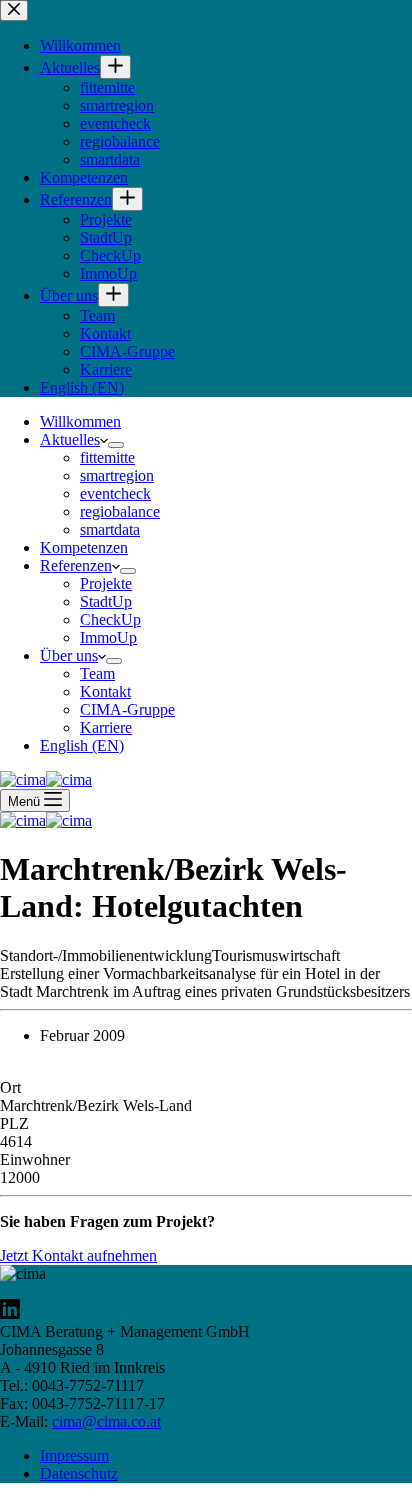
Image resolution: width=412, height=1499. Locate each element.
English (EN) (82, 745)
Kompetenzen (84, 547)
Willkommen (80, 421)
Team (97, 673)
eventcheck (115, 493)
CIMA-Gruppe (127, 709)
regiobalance (120, 511)
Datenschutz (79, 1473)
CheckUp (110, 619)
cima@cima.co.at (106, 1421)
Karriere (106, 727)
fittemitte (107, 457)
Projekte (106, 583)
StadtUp (106, 601)
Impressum (74, 1455)
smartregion (117, 475)
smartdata (110, 529)
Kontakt (105, 691)
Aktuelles (70, 439)
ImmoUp (108, 637)
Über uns (69, 655)
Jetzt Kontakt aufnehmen (78, 1255)
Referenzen (76, 565)
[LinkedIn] (10, 1313)
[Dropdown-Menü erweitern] (116, 445)
